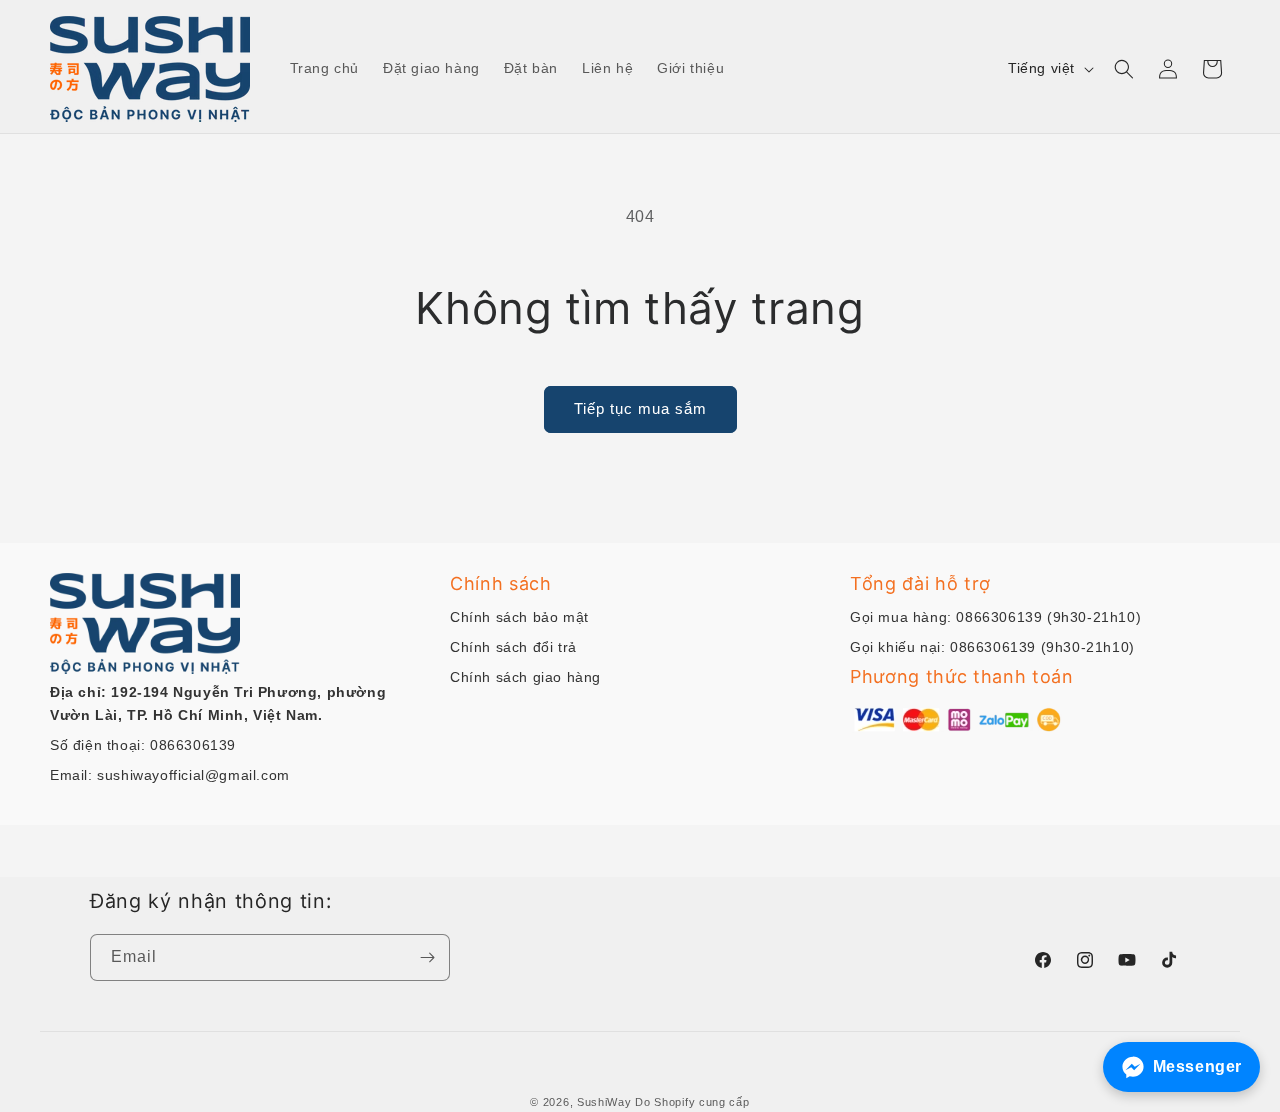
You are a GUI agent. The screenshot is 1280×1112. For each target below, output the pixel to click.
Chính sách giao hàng (525, 677)
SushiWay (604, 1102)
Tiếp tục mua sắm (640, 408)
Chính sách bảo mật (519, 617)
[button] (1124, 69)
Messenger (1197, 1066)
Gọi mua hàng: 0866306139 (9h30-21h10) (995, 617)
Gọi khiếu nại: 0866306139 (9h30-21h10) (992, 647)
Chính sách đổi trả (513, 647)
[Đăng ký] (427, 957)
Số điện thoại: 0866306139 (143, 745)
